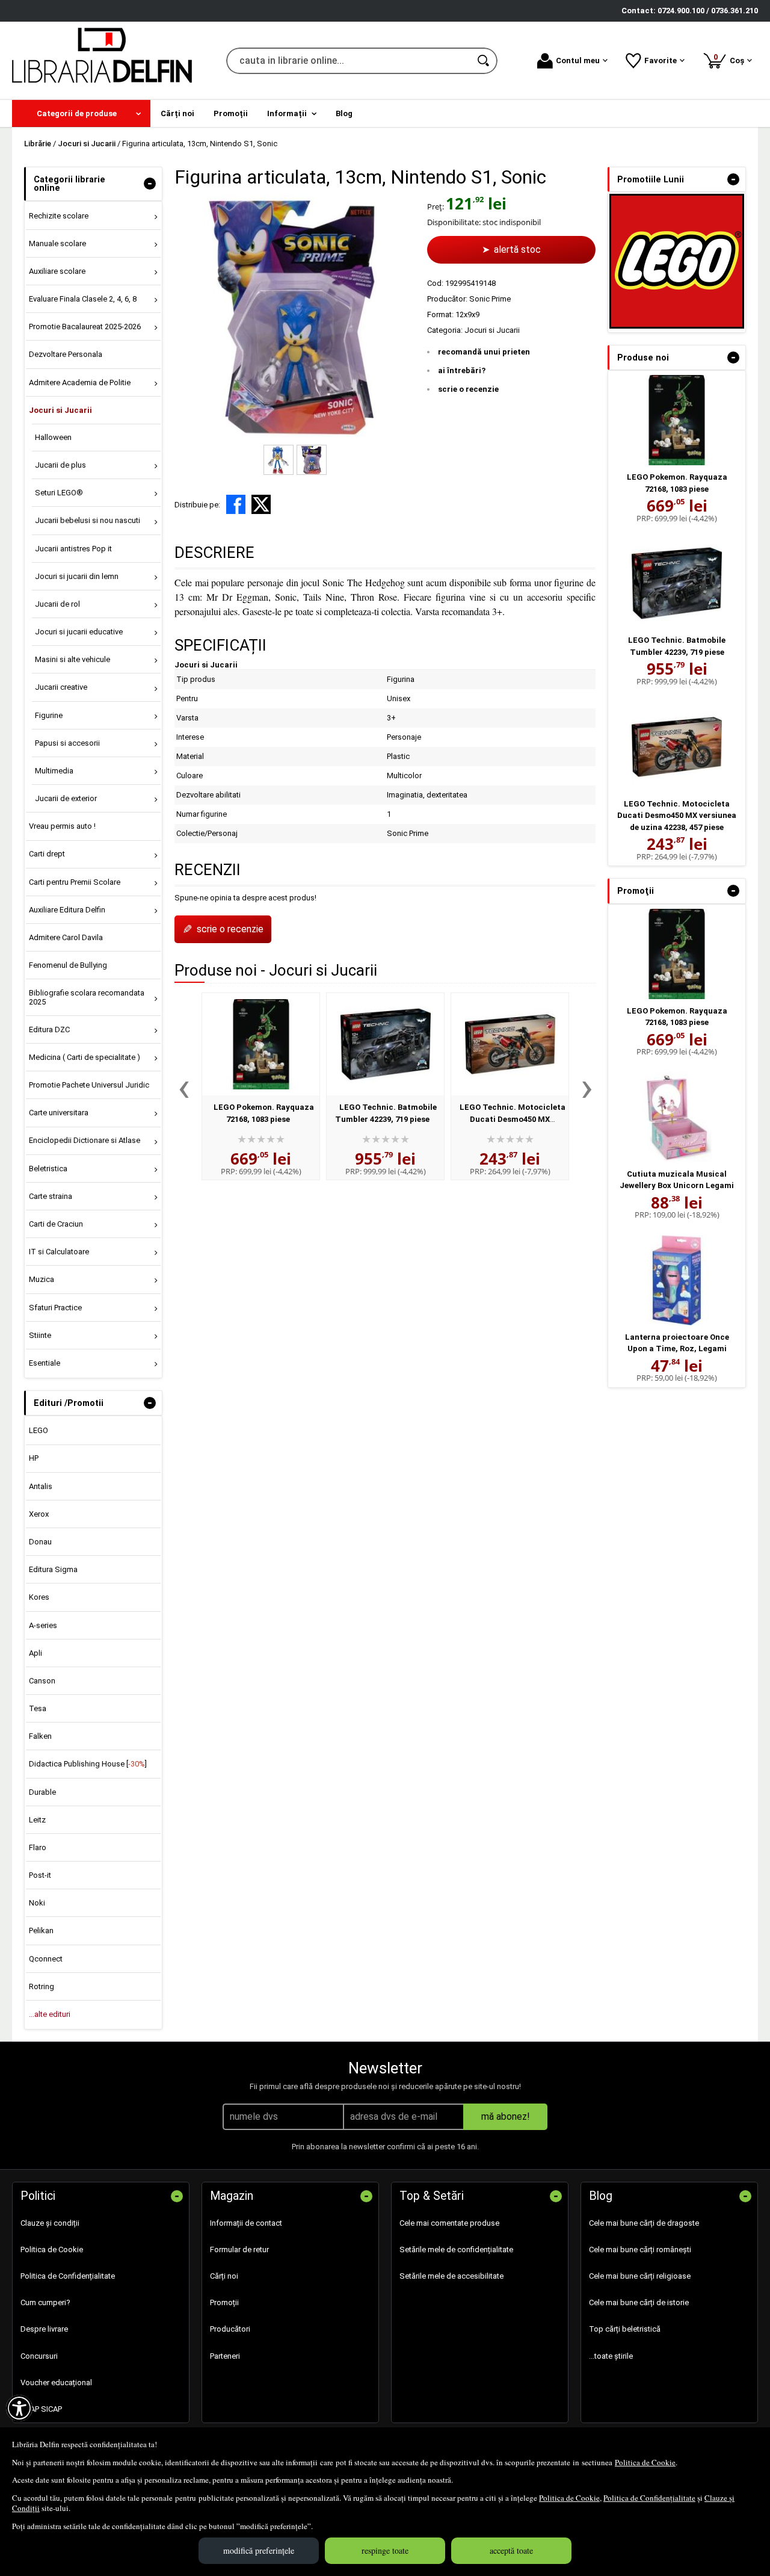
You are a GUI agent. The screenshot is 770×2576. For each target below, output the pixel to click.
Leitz (37, 1820)
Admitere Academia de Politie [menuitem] (80, 382)
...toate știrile (611, 2356)
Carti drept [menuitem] (47, 854)
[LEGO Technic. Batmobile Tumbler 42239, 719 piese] (385, 1044)
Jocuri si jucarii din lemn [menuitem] (77, 576)
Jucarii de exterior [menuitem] (66, 798)
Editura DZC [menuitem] (49, 1029)
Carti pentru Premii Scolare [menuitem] (75, 882)
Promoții (224, 2302)
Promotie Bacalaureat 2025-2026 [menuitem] (85, 327)
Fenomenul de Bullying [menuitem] (68, 965)
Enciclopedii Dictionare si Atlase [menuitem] (85, 1140)
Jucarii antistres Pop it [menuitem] (73, 549)
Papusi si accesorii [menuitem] (67, 743)
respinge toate (385, 2550)
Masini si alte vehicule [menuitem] (72, 659)
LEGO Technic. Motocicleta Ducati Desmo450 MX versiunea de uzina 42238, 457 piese (677, 816)
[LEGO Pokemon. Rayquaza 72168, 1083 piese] (261, 1044)
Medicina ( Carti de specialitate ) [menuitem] (85, 1057)
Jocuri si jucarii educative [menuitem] (79, 632)
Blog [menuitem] (344, 113)
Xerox (39, 1514)
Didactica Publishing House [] (88, 1764)
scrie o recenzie (468, 389)
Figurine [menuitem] (49, 715)
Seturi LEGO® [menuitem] (59, 493)
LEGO (38, 1430)
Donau (40, 1542)
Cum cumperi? (45, 2302)
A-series (43, 1625)
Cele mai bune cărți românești (640, 2249)
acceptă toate (511, 2550)
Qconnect (46, 1959)
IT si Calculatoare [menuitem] (59, 1252)
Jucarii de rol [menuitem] (57, 604)
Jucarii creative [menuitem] (61, 687)
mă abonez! (506, 2116)
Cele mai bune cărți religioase (640, 2276)
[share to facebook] (236, 504)
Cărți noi (224, 2276)
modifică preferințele (259, 2550)
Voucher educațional (56, 2382)
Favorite (661, 60)
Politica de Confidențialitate (649, 2498)
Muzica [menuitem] (42, 1279)
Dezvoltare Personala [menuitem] (66, 354)
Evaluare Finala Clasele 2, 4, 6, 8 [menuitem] (83, 299)
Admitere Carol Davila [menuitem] (66, 937)
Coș (731, 59)
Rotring (42, 1986)
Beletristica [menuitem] (48, 1169)
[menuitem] (81, 113)
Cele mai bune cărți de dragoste (644, 2223)
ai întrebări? (462, 370)
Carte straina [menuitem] (51, 1196)
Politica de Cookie (645, 2462)
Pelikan (41, 1930)
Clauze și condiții (50, 2223)
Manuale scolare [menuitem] (57, 243)
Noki (37, 1903)
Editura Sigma (53, 1569)
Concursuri (39, 2356)
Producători (230, 2329)
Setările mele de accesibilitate (451, 2276)
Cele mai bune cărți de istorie (639, 2302)
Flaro (38, 1847)
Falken (40, 1736)
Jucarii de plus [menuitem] (60, 465)
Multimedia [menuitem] (54, 771)
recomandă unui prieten (484, 352)
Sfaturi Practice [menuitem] (55, 1308)
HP (34, 1458)
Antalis (41, 1486)
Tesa (38, 1708)
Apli (35, 1653)
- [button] (150, 184)
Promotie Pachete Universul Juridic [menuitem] (89, 1085)
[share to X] (261, 504)
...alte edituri (50, 2014)
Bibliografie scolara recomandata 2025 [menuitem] (87, 997)
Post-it (40, 1875)
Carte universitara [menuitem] (59, 1113)
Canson (42, 1681)
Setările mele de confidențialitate (456, 2249)
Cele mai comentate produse (449, 2223)
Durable (42, 1792)
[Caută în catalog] (484, 61)
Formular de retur (239, 2249)
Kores (39, 1597)
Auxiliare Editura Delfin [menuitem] (67, 910)
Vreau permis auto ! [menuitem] (62, 826)
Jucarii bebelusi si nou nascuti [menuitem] (88, 520)
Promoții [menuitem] (231, 113)
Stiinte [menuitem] (40, 1335)
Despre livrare (44, 2329)
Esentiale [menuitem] (45, 1363)
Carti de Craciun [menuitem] (56, 1224)
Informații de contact (246, 2223)
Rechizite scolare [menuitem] (59, 216)
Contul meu (578, 60)
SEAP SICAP (41, 2409)
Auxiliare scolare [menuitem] (57, 271)
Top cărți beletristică (625, 2329)
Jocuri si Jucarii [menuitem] (60, 410)
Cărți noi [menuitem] (177, 113)
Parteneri (225, 2356)
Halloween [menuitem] (53, 437)
